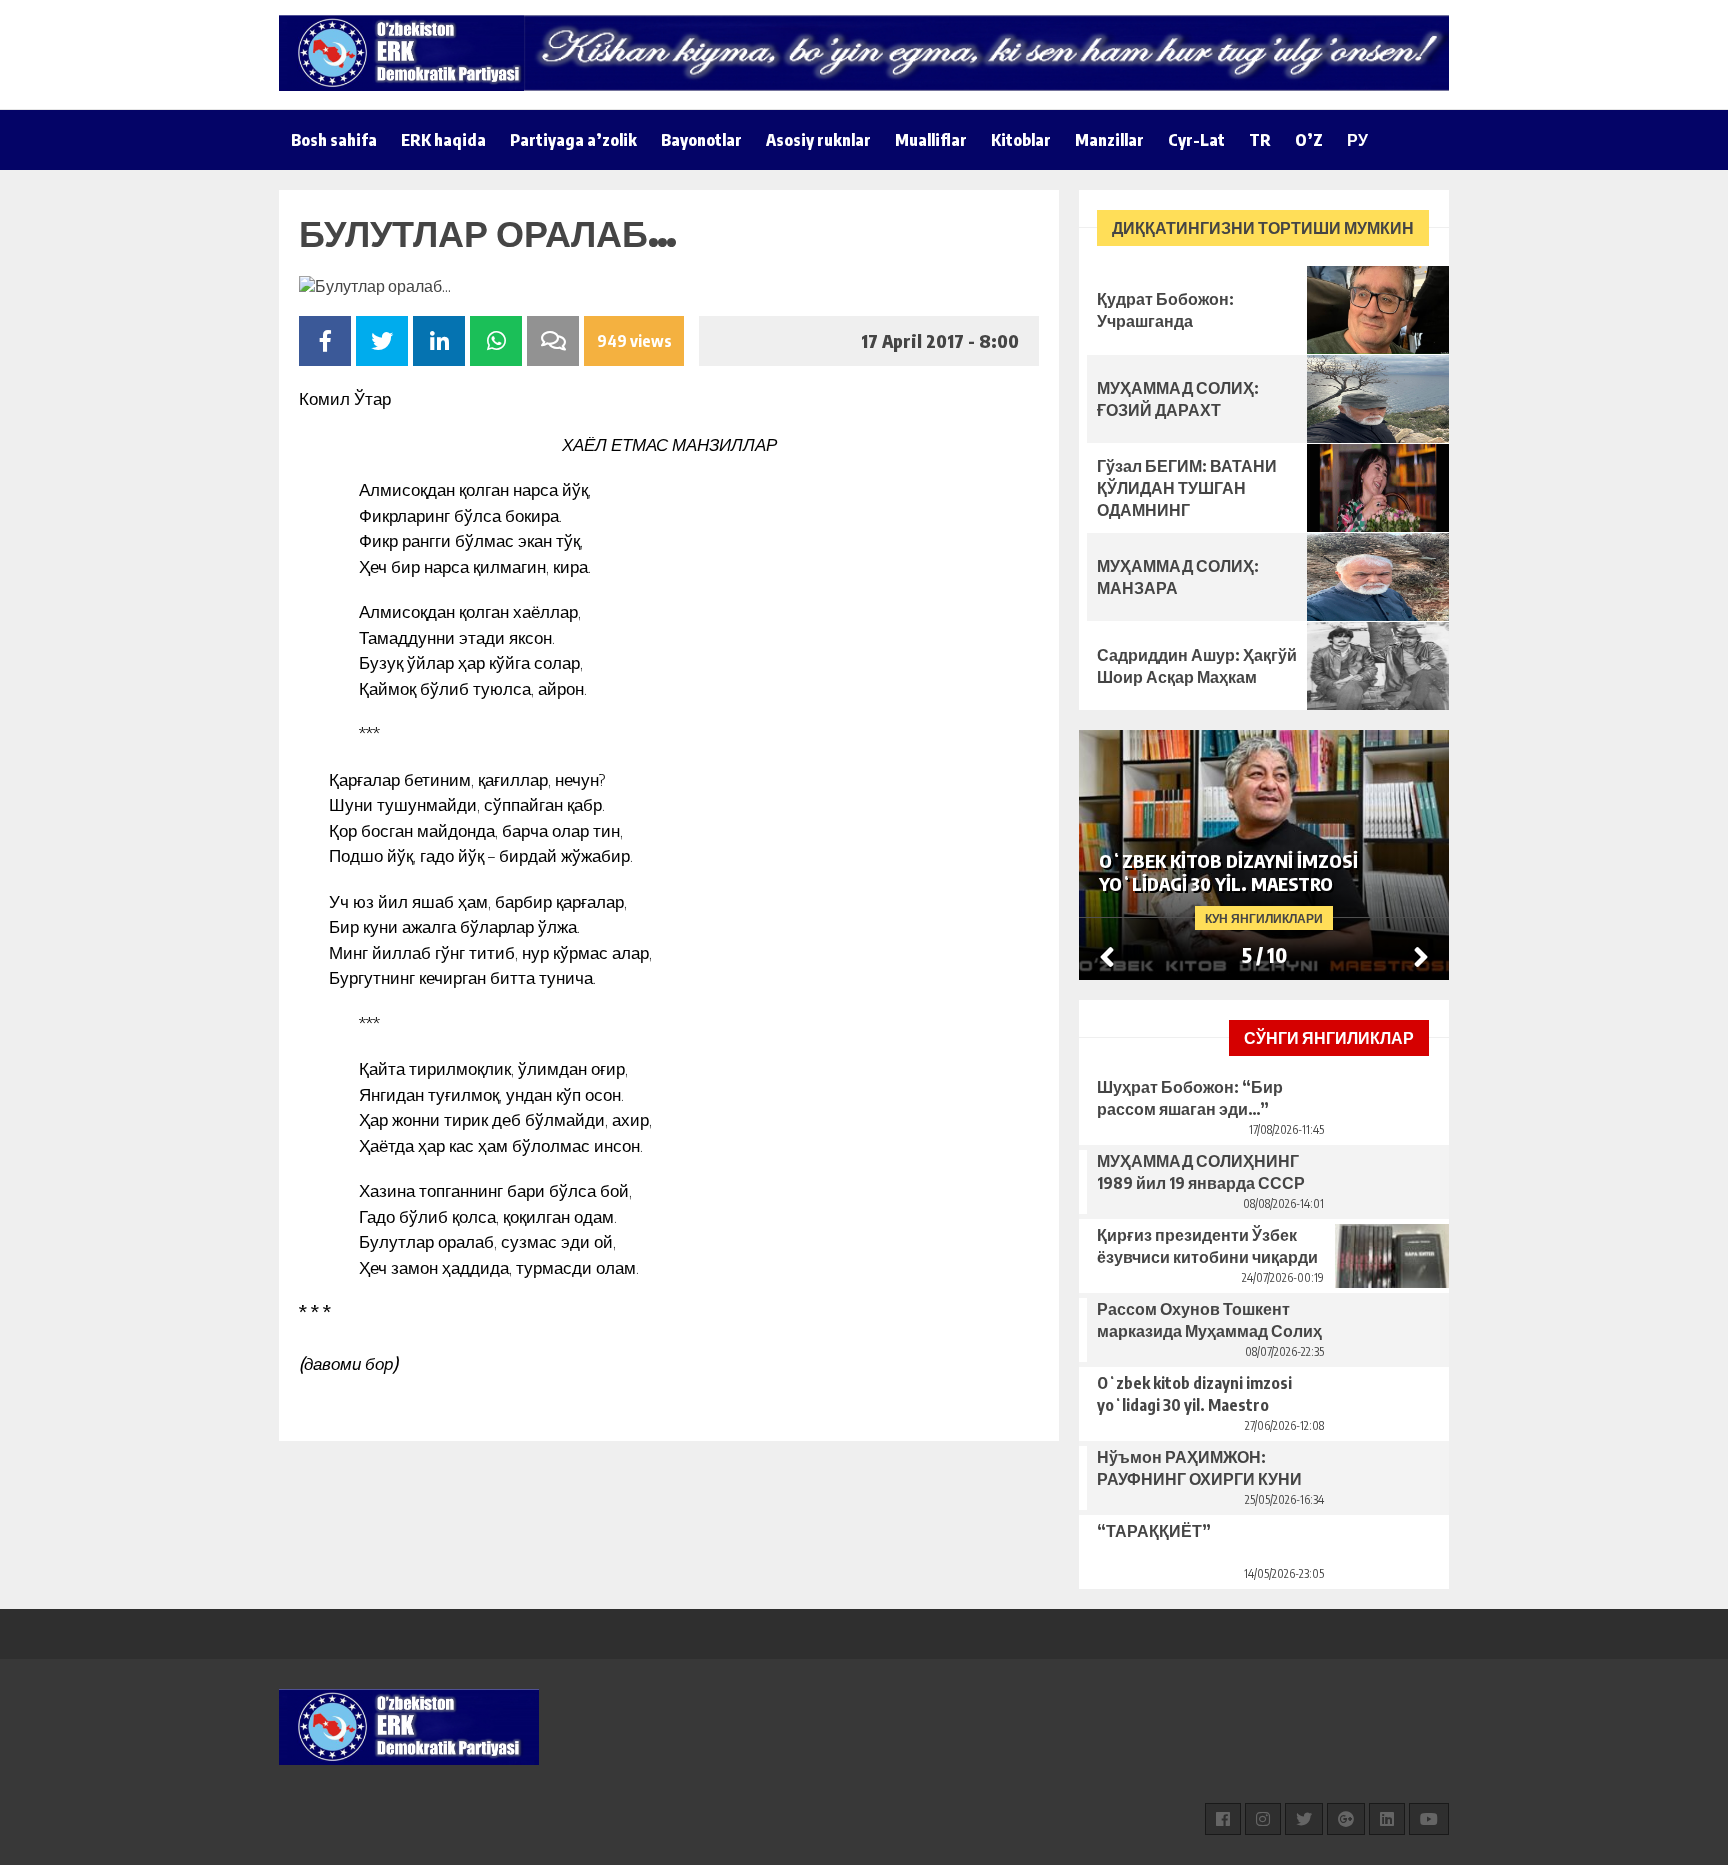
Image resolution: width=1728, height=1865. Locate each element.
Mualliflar (931, 140)
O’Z (1309, 140)
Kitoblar (1021, 140)
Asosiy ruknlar (818, 140)
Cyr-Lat (1196, 140)
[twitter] (1304, 1819)
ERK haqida (443, 140)
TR (1260, 140)
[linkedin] (1387, 1819)
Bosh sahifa (334, 140)
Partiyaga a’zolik (573, 140)
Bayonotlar (701, 140)
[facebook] (1223, 1819)
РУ (1357, 140)
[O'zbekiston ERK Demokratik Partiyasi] (409, 53)
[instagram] (1263, 1819)
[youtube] (1429, 1819)
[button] (1421, 956)
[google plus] (1346, 1819)
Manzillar (1109, 140)
